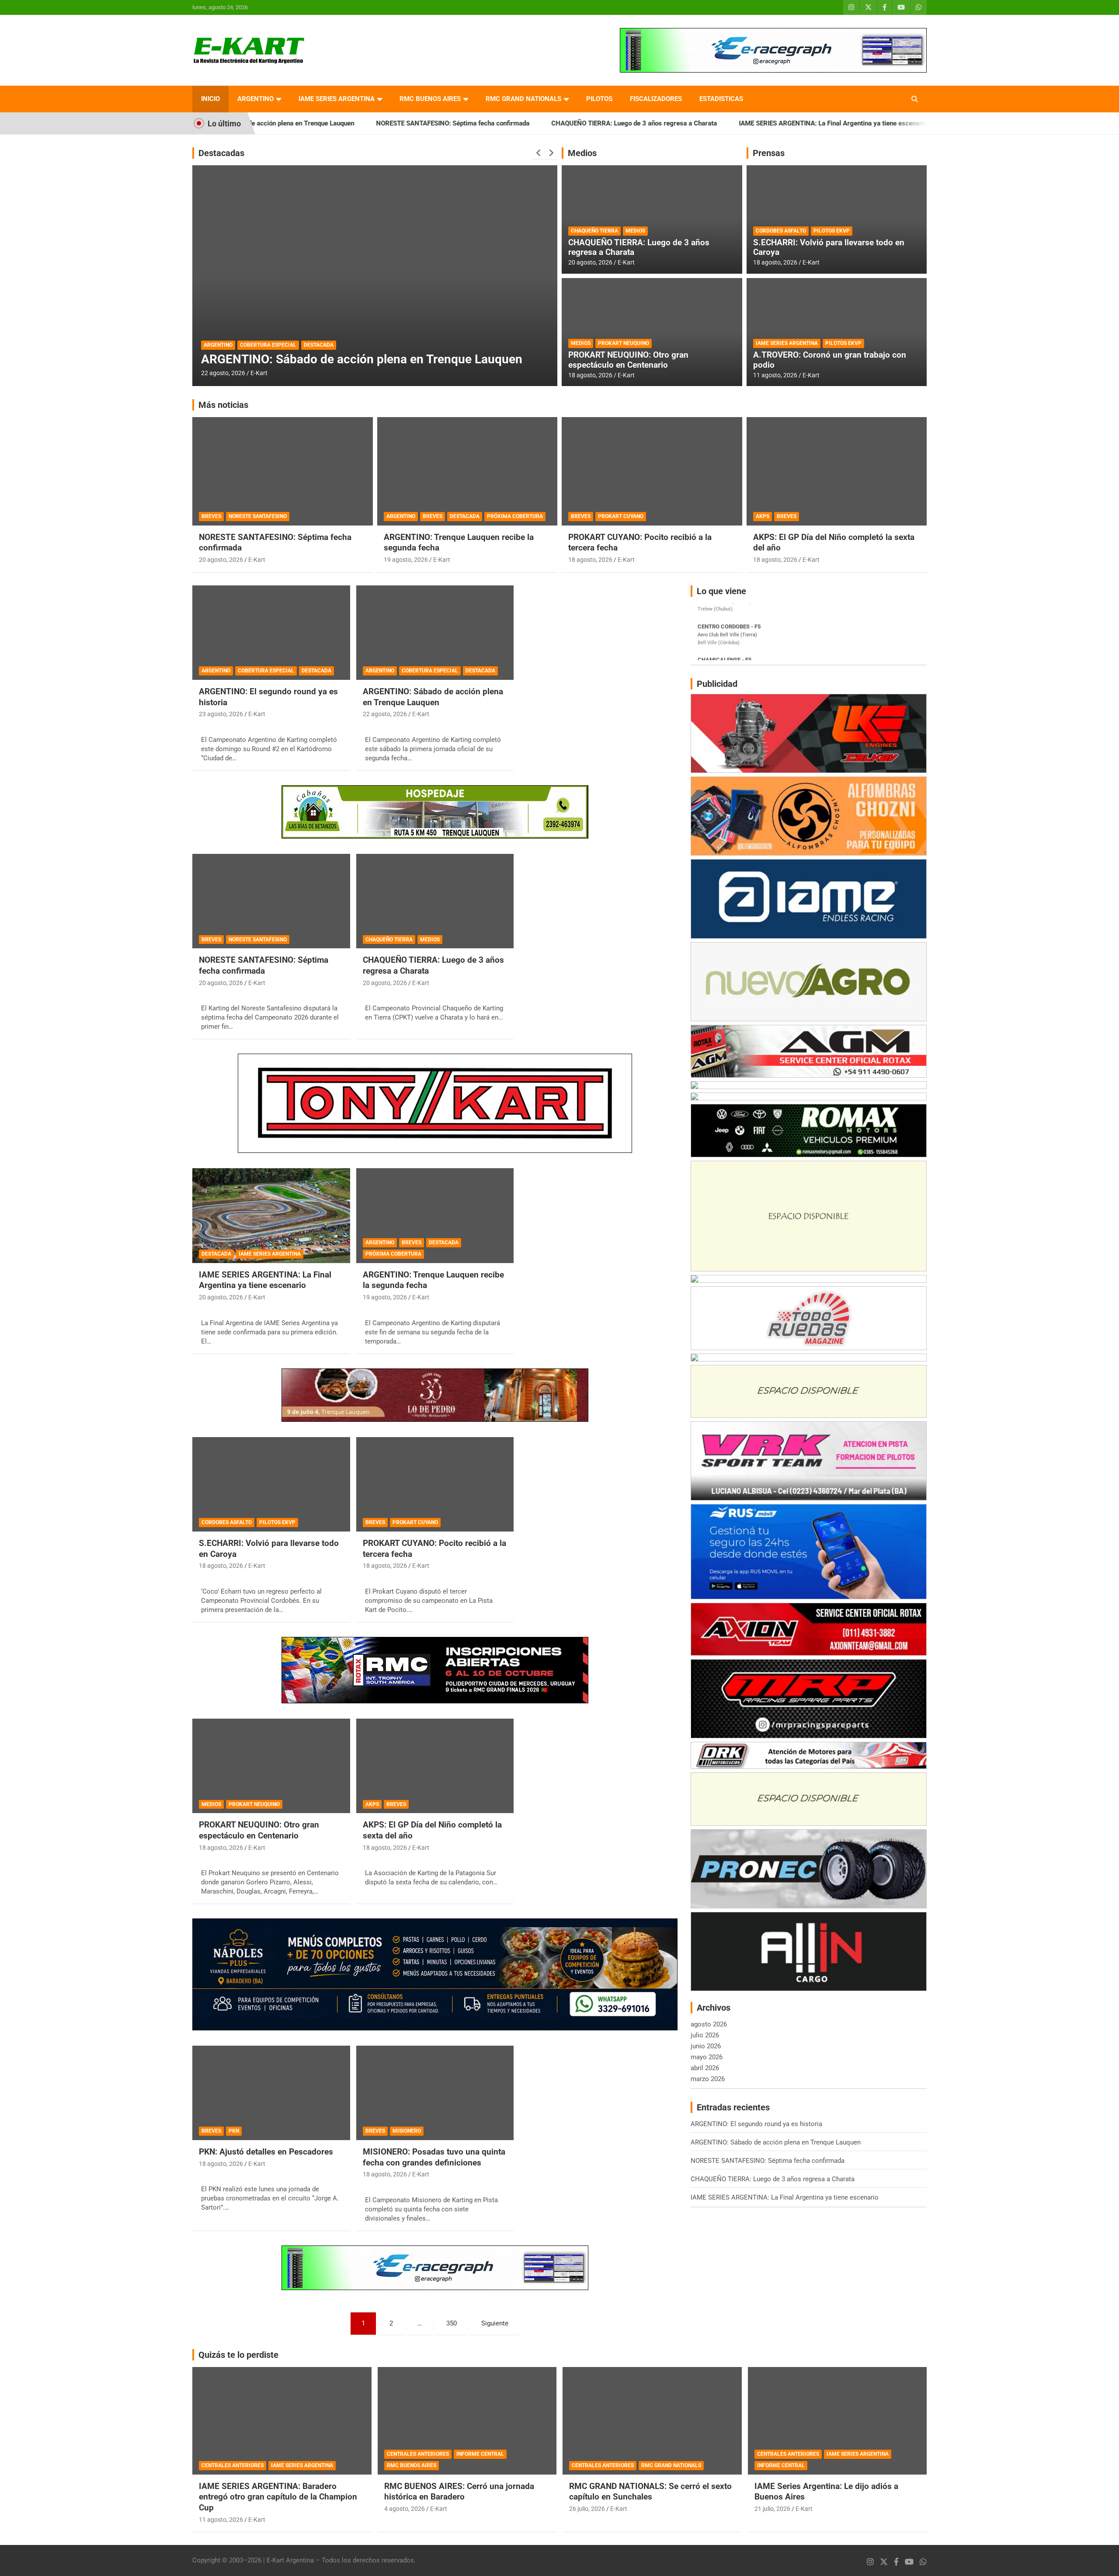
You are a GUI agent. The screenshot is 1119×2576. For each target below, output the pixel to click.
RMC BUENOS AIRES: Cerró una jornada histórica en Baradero (459, 2492)
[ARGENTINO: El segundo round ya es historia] (271, 633)
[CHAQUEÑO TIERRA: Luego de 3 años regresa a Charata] (435, 901)
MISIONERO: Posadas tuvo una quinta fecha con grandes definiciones (434, 2157)
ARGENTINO (255, 99)
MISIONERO (407, 2131)
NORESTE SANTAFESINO (258, 516)
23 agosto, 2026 (221, 714)
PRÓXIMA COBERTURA (515, 516)
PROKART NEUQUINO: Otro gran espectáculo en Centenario (628, 360)
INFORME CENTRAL (480, 2454)
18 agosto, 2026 (590, 375)
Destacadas (221, 153)
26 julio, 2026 (587, 2509)
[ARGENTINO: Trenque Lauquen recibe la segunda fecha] (435, 1216)
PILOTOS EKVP (832, 231)
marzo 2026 (708, 2079)
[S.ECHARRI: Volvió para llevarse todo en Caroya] (271, 1484)
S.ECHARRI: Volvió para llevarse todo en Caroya (829, 247)
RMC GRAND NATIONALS (523, 99)
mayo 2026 (707, 2057)
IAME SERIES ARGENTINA (337, 99)
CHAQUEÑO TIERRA (594, 231)
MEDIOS (635, 231)
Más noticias (223, 405)
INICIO (210, 99)
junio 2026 (706, 2046)
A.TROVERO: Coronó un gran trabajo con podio (830, 360)
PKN (234, 2131)
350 (452, 2323)
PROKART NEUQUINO (624, 343)
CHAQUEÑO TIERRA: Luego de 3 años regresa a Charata (526, 123)
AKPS (763, 516)
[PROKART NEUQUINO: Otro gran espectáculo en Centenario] (271, 1766)
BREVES (211, 516)
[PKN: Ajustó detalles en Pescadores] (271, 2093)
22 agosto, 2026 (385, 714)
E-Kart (259, 373)
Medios (582, 153)
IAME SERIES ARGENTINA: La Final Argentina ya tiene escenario (725, 123)
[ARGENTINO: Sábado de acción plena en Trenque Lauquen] (435, 633)
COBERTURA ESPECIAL (266, 671)
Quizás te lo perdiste (238, 2355)
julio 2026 (705, 2035)
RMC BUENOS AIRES (430, 99)
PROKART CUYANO (621, 516)
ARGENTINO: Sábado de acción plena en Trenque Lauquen (433, 697)
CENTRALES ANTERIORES (233, 2465)
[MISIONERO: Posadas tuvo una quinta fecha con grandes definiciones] (435, 2093)
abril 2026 (705, 2068)
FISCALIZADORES (656, 99)
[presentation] (539, 153)
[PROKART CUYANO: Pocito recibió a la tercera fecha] (435, 1484)
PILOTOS (599, 99)
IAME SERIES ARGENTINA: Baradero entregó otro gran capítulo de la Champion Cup (278, 2497)
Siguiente (495, 2323)
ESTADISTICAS (721, 99)
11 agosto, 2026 (775, 375)
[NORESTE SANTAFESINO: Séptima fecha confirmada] (271, 901)
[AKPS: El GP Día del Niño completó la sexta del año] (435, 1766)
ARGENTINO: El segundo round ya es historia (907, 123)
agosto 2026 (709, 2024)
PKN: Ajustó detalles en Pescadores (266, 2152)
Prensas (769, 153)
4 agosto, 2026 (405, 2509)
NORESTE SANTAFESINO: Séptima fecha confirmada (345, 123)
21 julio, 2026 (772, 2509)
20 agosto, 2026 (223, 373)
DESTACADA (219, 331)
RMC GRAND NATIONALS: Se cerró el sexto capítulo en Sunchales (650, 2492)
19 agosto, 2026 (406, 560)
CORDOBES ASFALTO (781, 231)
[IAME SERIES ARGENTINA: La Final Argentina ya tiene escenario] (271, 1216)
